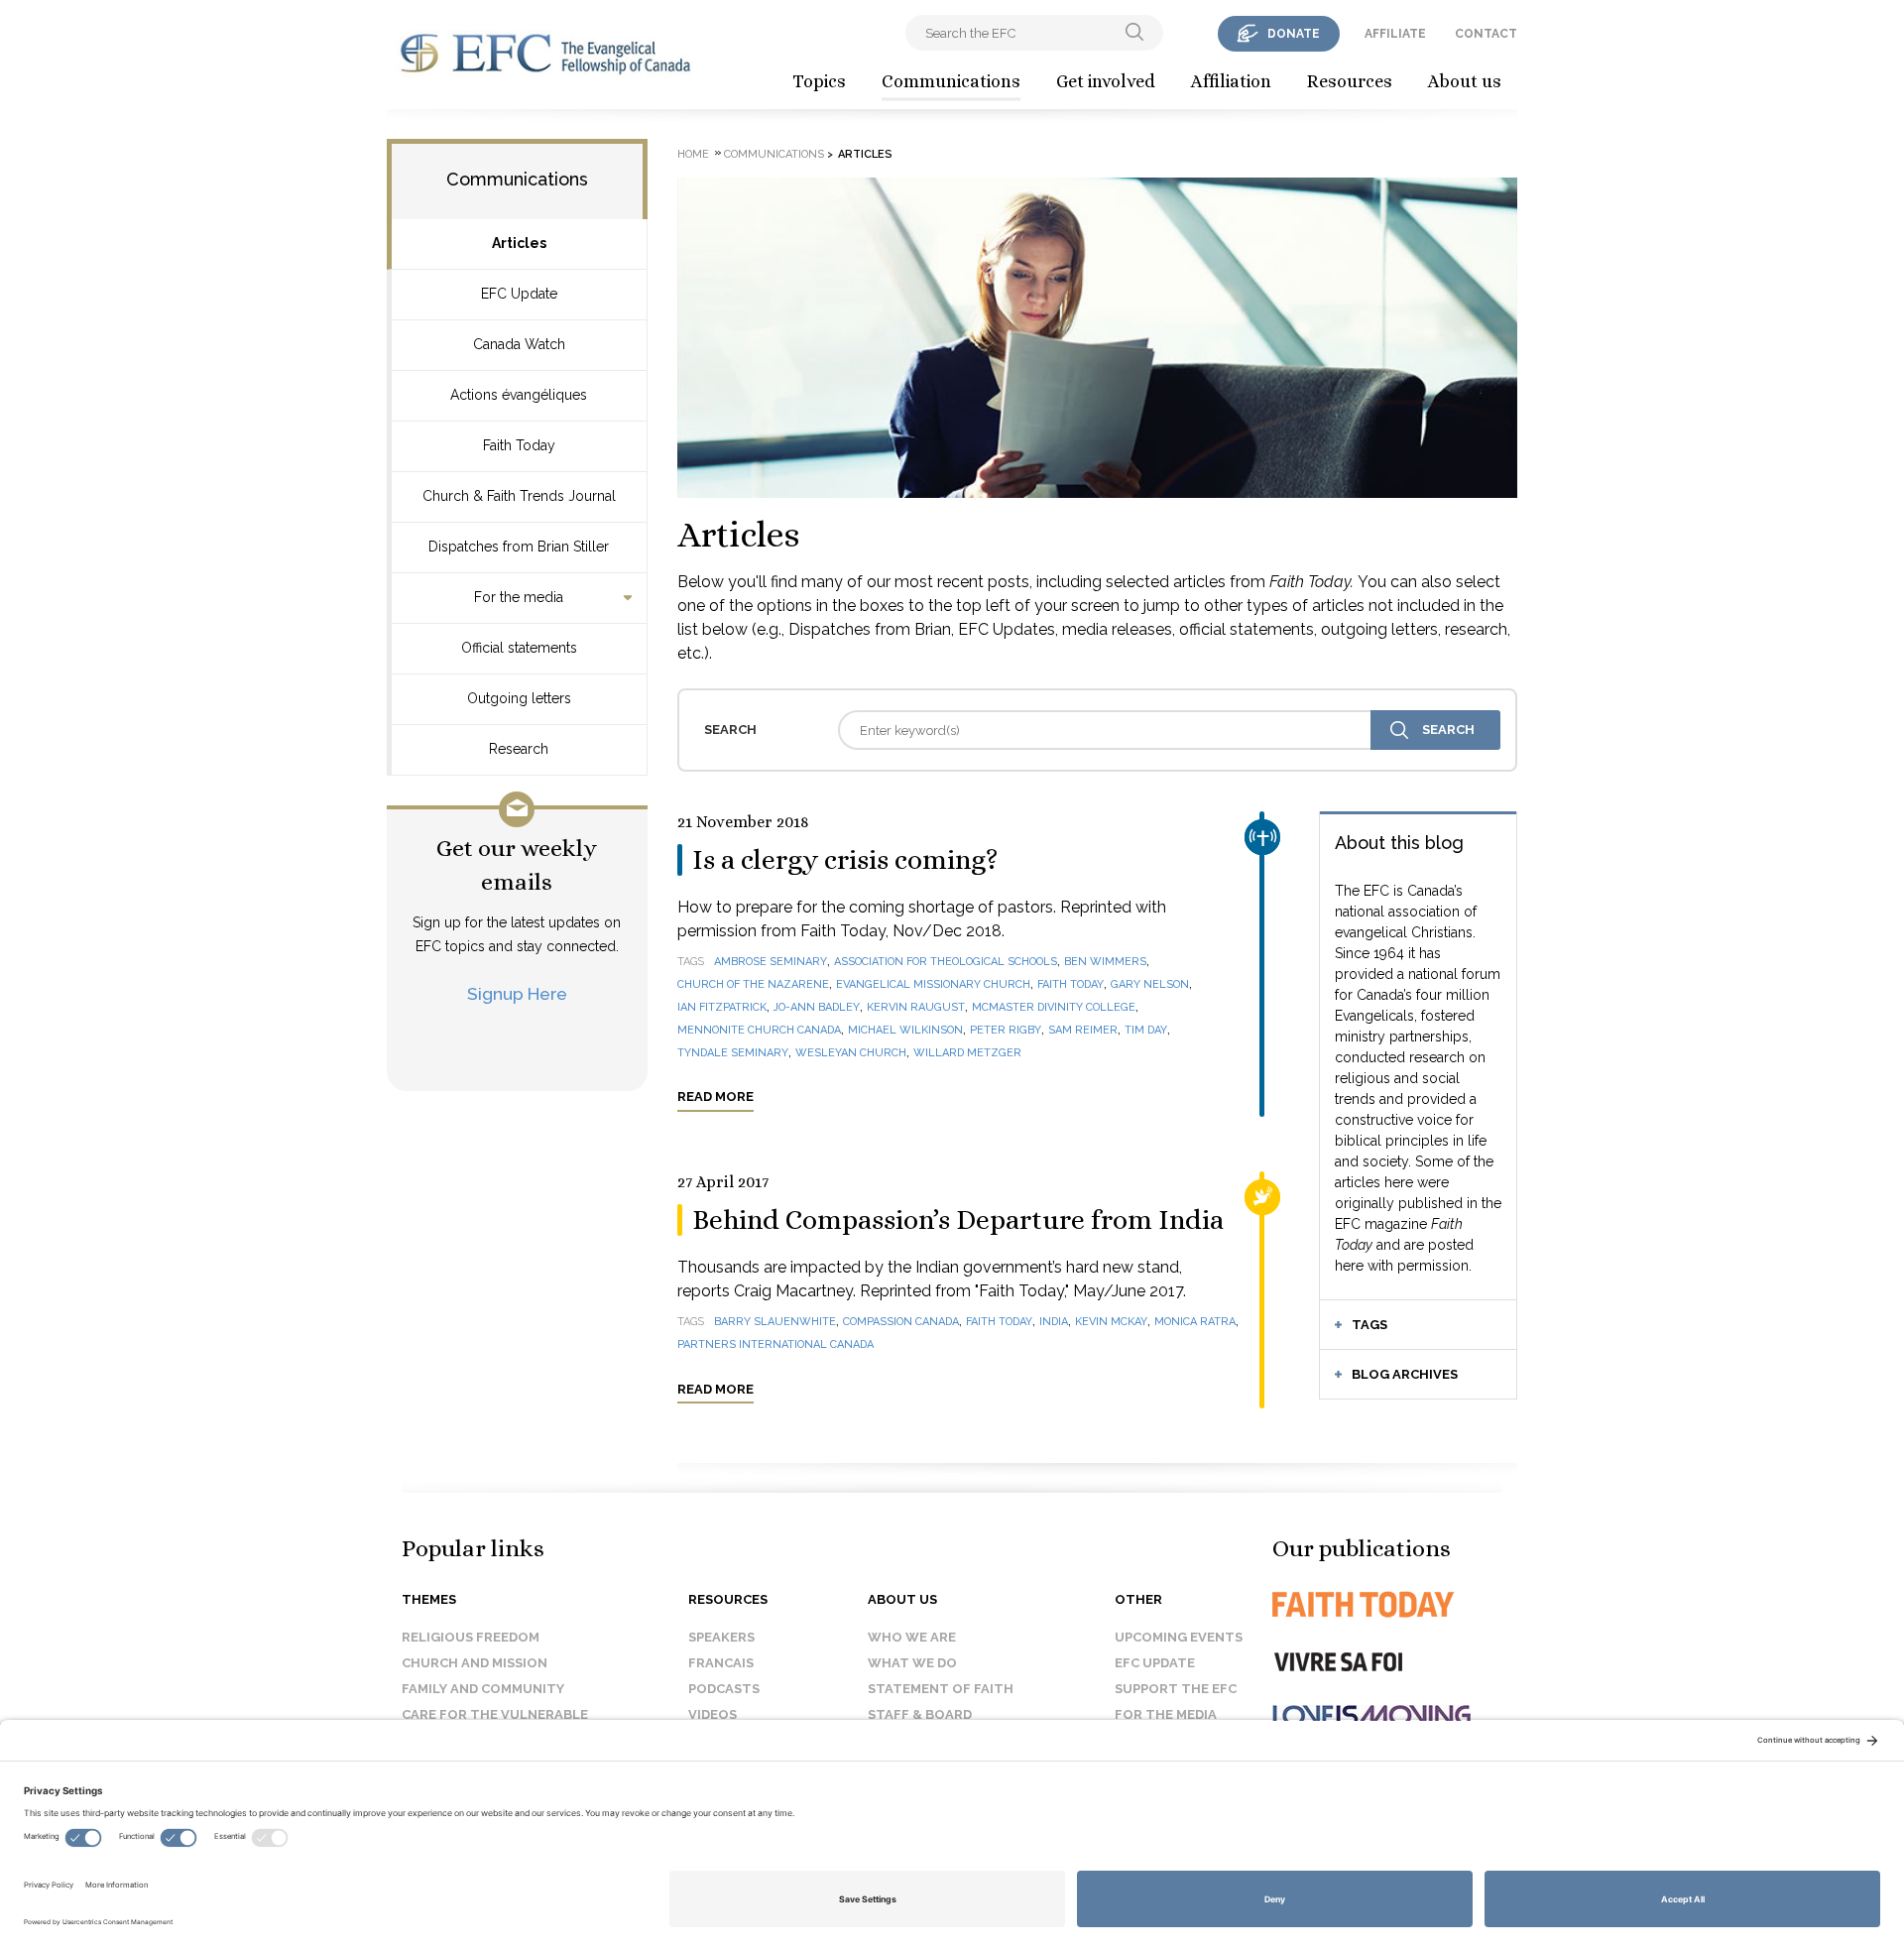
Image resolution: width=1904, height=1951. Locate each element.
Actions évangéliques (519, 395)
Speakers (721, 1637)
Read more (715, 1097)
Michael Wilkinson (905, 1030)
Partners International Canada (775, 1344)
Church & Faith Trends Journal (519, 496)
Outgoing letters (519, 698)
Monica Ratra (1195, 1322)
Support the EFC (1176, 1689)
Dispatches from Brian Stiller (519, 547)
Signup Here (517, 993)
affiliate (1395, 34)
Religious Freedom (471, 1637)
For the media (519, 597)
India (1054, 1322)
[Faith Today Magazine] (1403, 1604)
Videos (713, 1714)
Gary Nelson (1150, 984)
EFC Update (519, 294)
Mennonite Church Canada (759, 1030)
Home (693, 154)
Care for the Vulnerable (495, 1714)
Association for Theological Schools (946, 962)
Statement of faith (941, 1689)
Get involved (1106, 81)
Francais (721, 1663)
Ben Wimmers (1105, 962)
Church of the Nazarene (753, 984)
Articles (519, 243)
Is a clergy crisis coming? (845, 860)
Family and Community (483, 1689)
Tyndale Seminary (733, 1053)
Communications (951, 81)
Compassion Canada (901, 1322)
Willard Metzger (967, 1053)
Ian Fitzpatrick (722, 1007)
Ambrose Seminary (771, 962)
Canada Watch (519, 344)
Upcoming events (1179, 1637)
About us (1465, 81)
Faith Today (519, 445)
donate (1294, 34)
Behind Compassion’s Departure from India (958, 1220)
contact (1486, 34)
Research (519, 749)
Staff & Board (920, 1714)
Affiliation (1231, 81)
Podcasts (724, 1689)
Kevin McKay (1111, 1322)
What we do (912, 1663)
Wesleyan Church (851, 1053)
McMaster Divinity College (1054, 1007)
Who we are (912, 1637)
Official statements (519, 648)
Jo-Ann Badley (817, 1007)
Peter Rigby (1006, 1030)
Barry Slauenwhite (775, 1322)
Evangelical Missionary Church (933, 984)
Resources (1350, 81)
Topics (819, 81)
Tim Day (1146, 1030)
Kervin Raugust (916, 1007)
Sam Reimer (1083, 1030)
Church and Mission (475, 1663)
